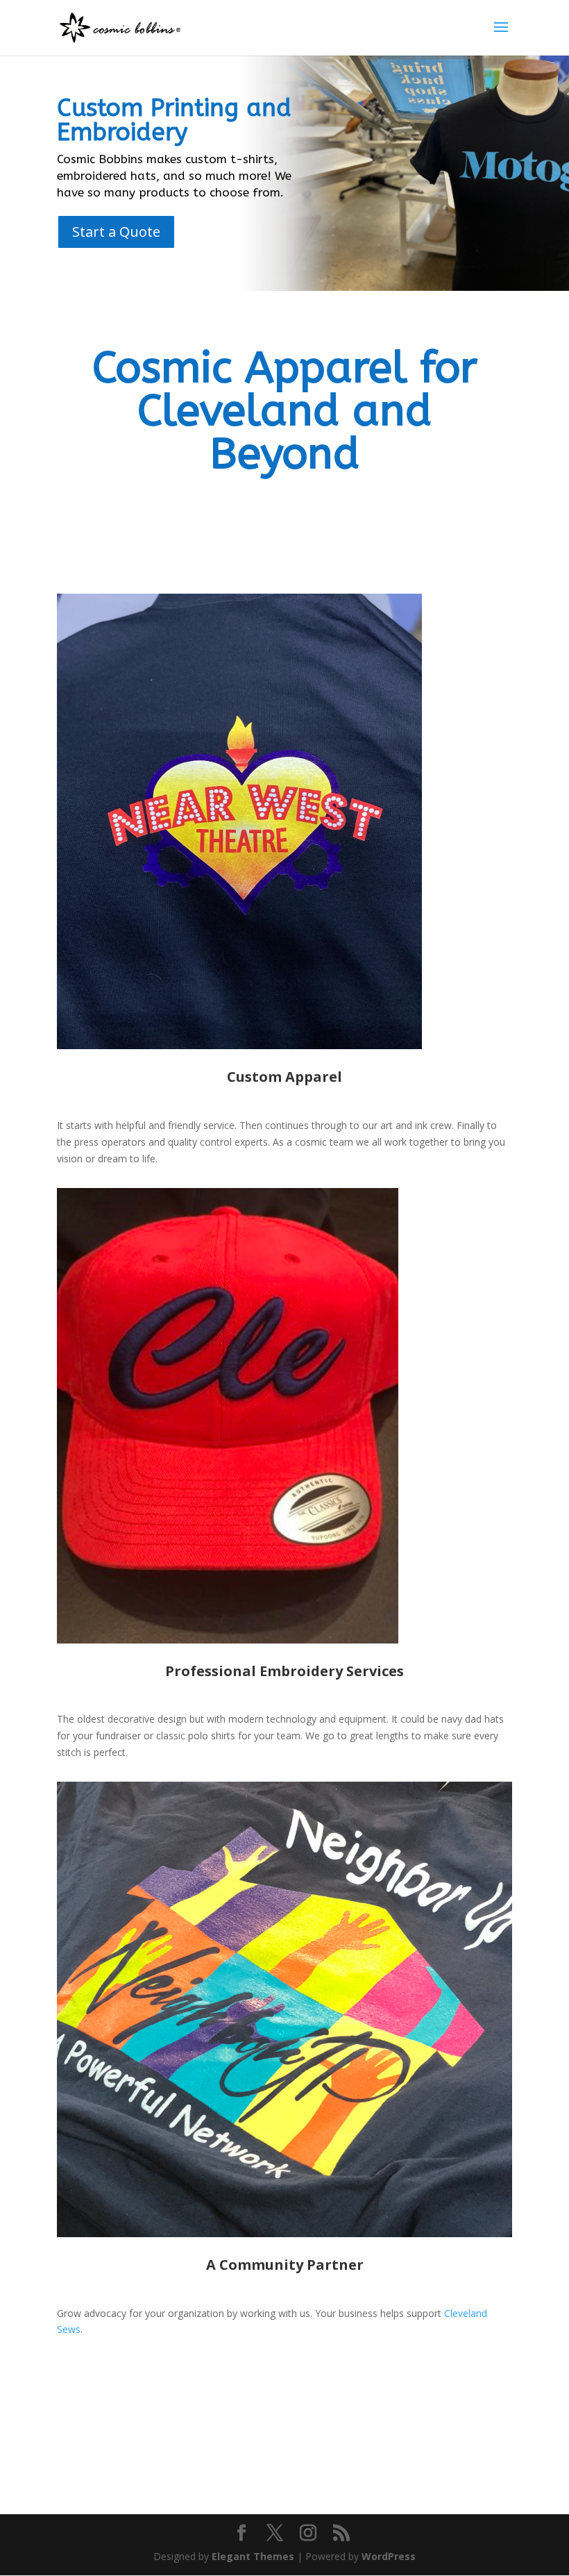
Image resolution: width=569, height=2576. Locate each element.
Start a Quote (116, 232)
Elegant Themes (253, 2556)
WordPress (389, 2556)
